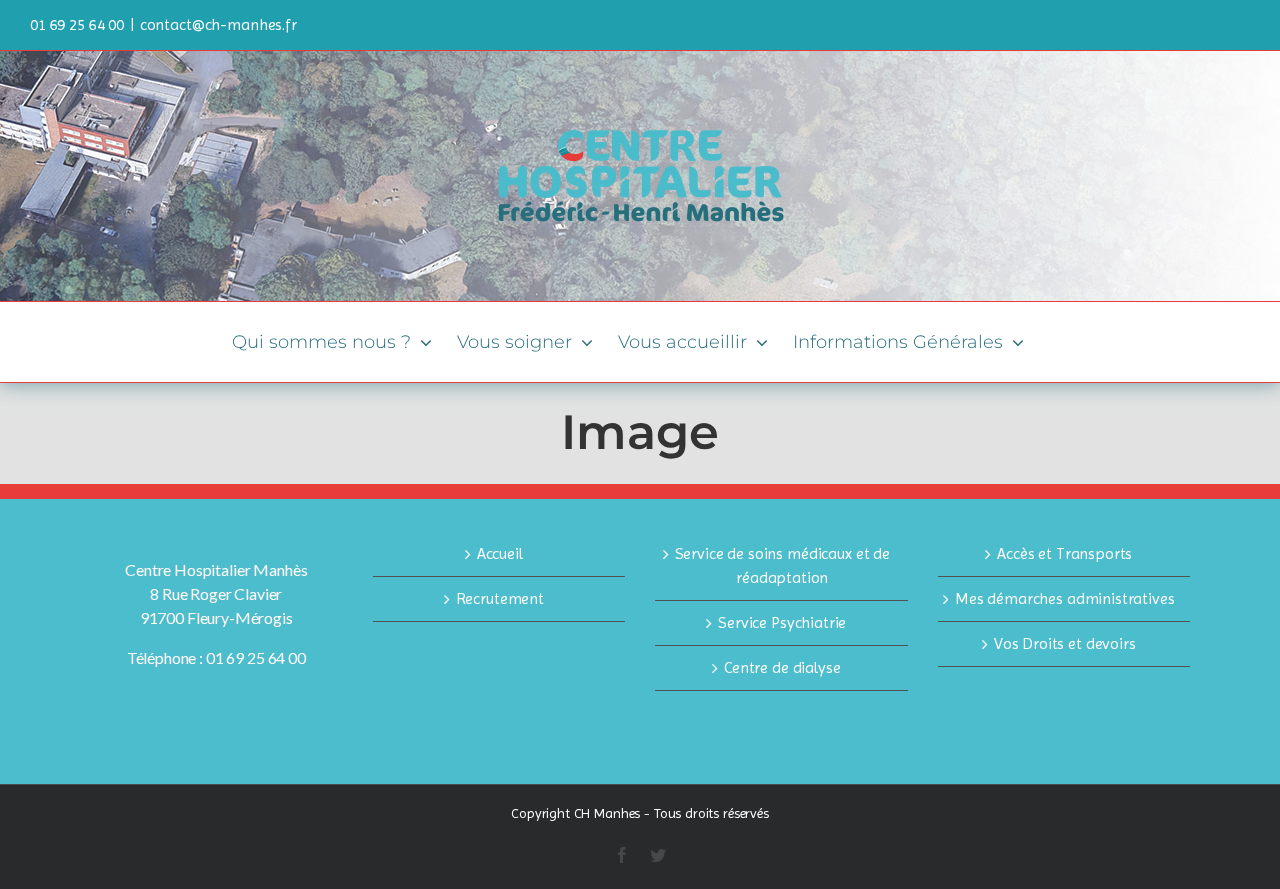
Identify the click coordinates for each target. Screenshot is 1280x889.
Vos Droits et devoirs (1065, 643)
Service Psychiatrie (782, 622)
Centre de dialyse (782, 667)
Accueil (500, 553)
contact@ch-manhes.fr (218, 24)
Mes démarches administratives (1065, 598)
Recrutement (500, 598)
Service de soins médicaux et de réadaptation (782, 565)
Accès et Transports (1064, 553)
